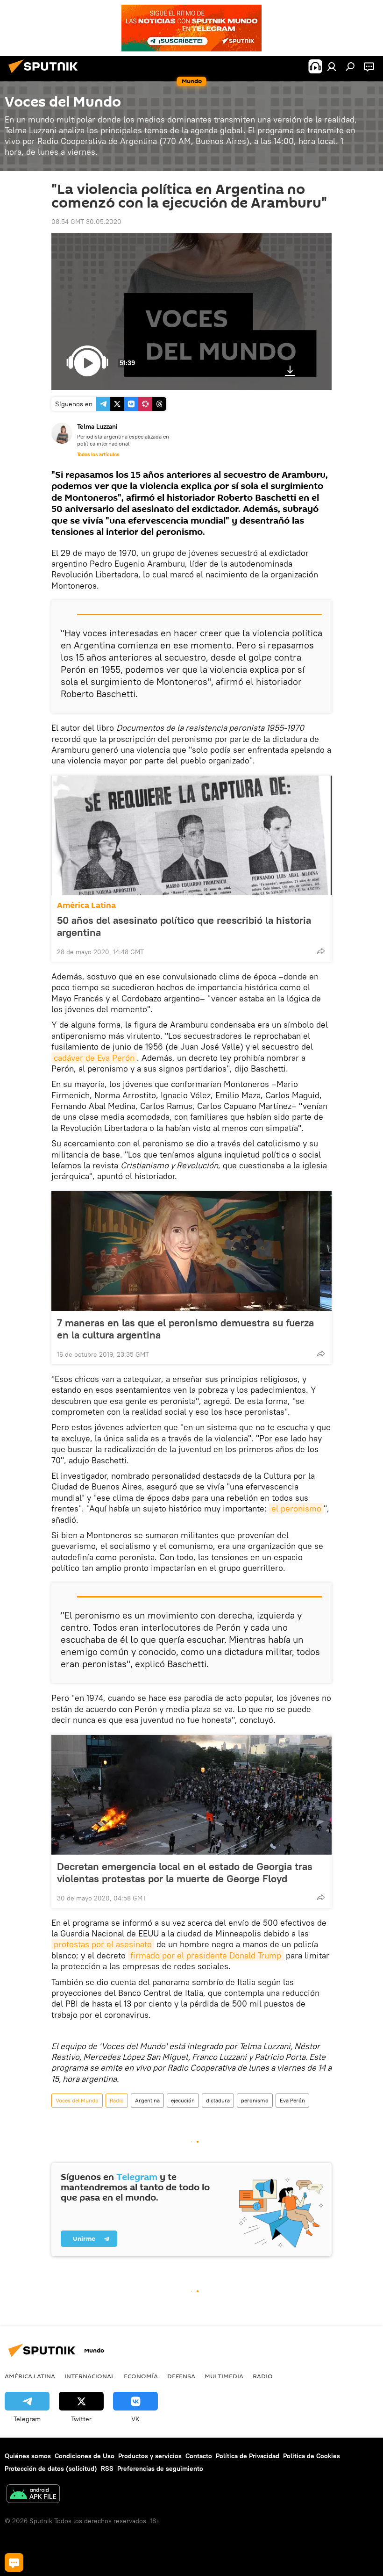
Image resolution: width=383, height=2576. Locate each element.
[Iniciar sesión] (332, 66)
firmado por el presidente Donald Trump (206, 1955)
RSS (107, 2468)
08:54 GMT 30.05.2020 (86, 222)
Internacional (89, 2376)
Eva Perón (292, 2100)
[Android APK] (33, 2495)
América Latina (86, 905)
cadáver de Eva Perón (94, 1058)
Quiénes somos (28, 2456)
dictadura (218, 2100)
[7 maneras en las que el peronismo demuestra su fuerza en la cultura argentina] (191, 1251)
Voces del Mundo (77, 2100)
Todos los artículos (98, 454)
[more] (321, 951)
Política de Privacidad (248, 2456)
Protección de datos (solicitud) (51, 2468)
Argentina (147, 2100)
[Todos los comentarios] (14, 2562)
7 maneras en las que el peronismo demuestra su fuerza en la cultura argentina (185, 1329)
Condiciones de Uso (85, 2456)
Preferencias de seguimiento (160, 2468)
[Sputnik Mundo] (46, 74)
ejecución (183, 2100)
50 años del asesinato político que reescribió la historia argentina (184, 926)
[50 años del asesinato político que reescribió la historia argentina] (191, 835)
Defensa (181, 2376)
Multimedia (224, 2376)
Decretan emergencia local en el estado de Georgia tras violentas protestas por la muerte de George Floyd (185, 1872)
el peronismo (296, 1508)
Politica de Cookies (312, 2456)
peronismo (255, 2100)
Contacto (199, 2456)
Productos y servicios (150, 2456)
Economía (141, 2376)
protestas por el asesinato (103, 1944)
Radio (117, 2100)
